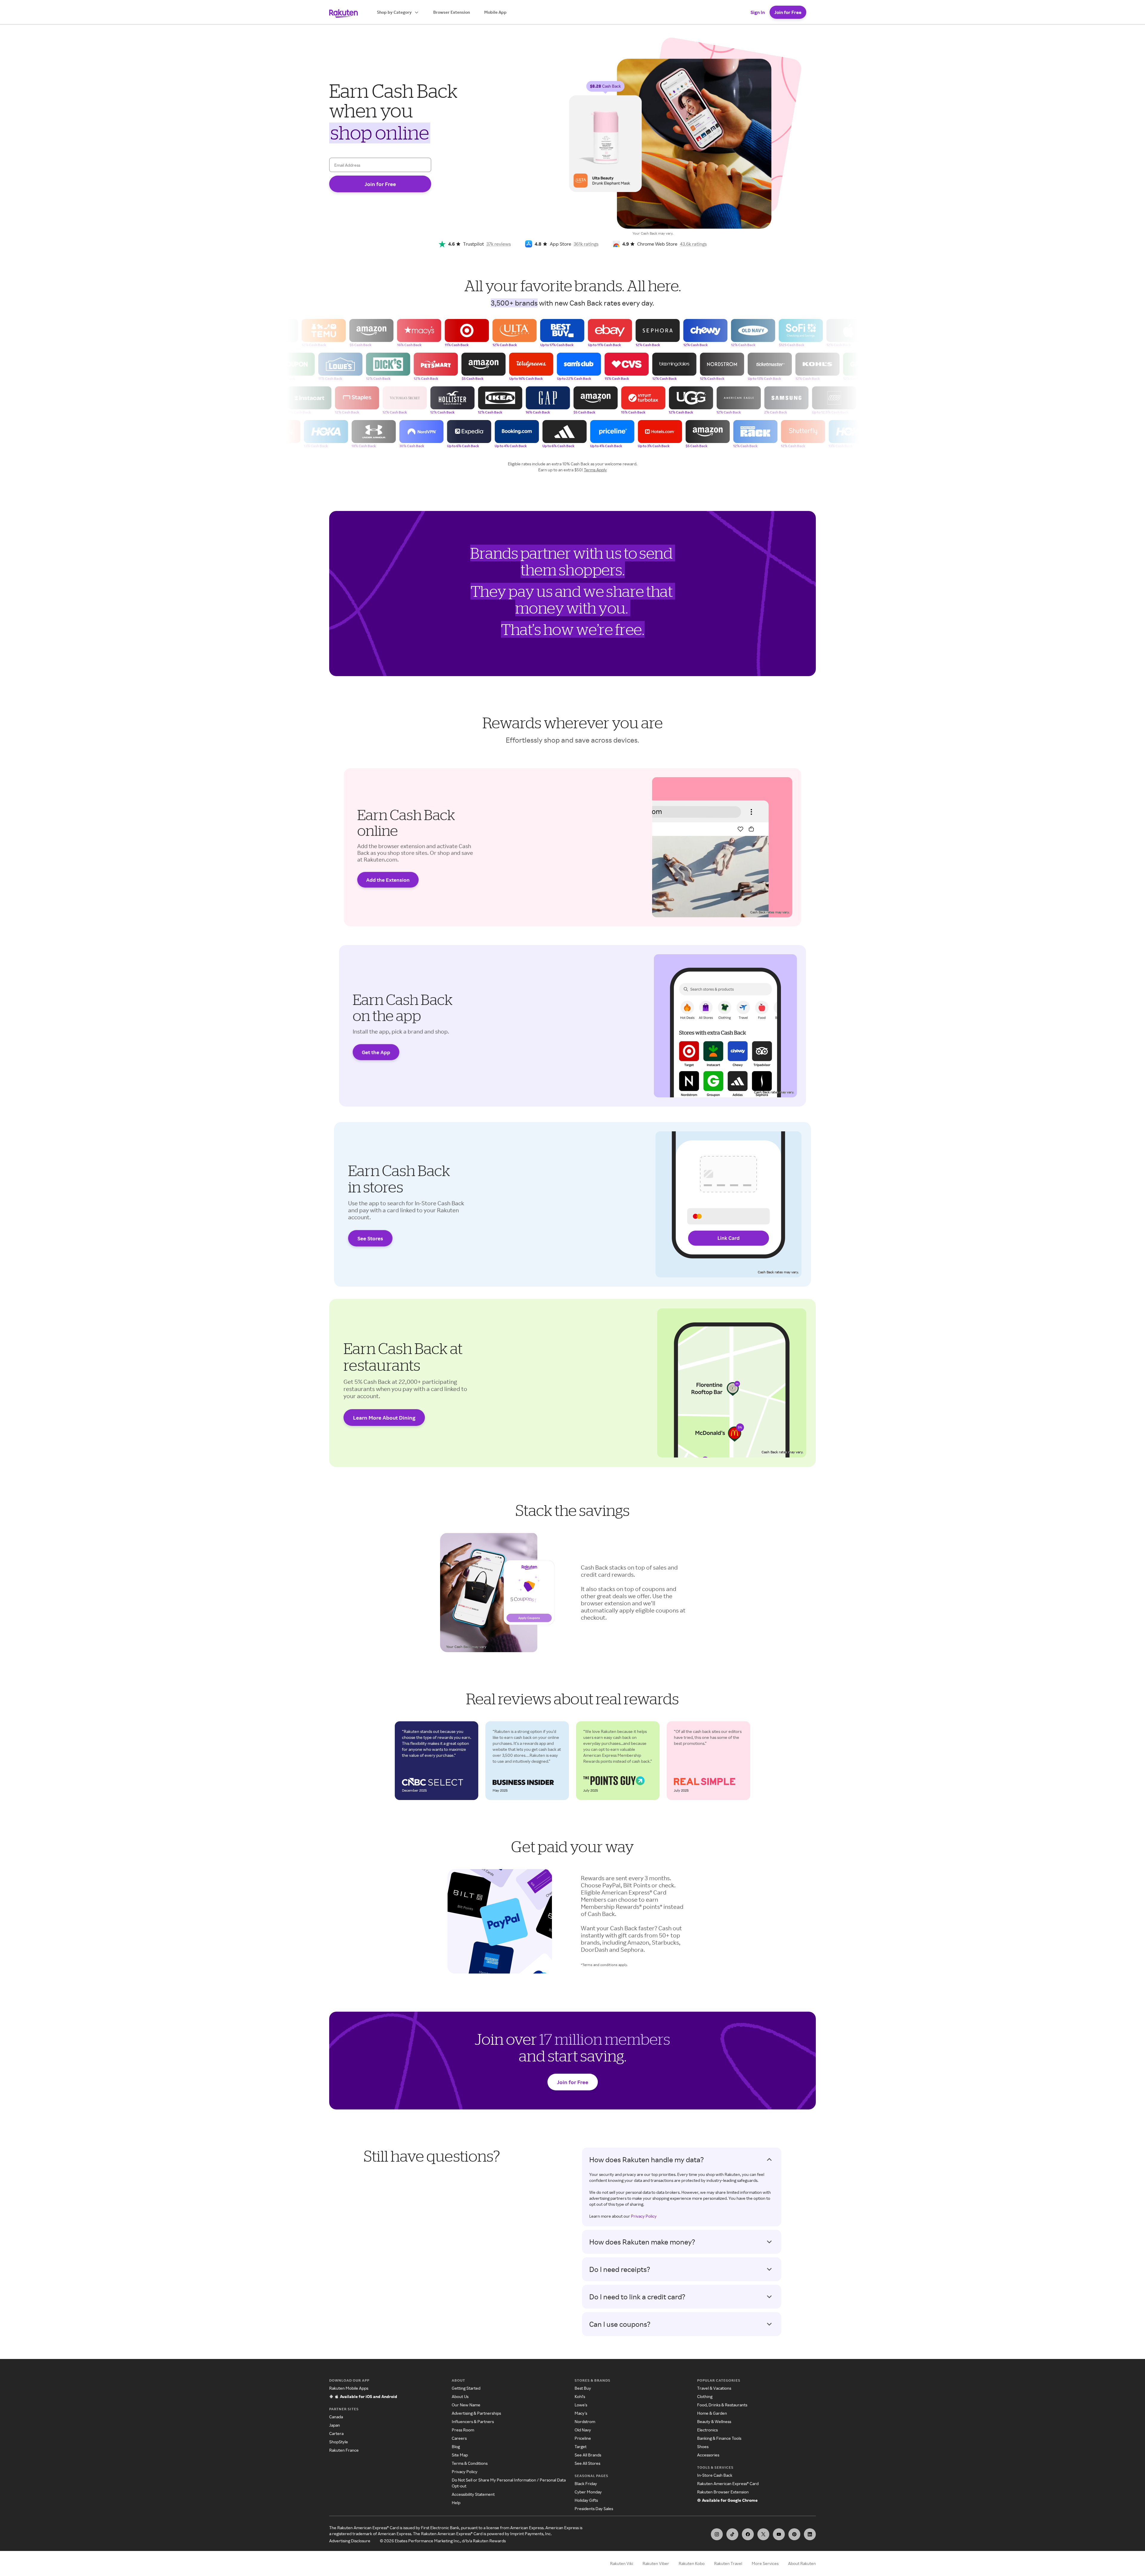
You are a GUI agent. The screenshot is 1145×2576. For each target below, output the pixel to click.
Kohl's (580, 2396)
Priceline (583, 2438)
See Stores (370, 1238)
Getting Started (466, 2388)
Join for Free (788, 12)
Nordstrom (585, 2421)
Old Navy (583, 2430)
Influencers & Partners (473, 2421)
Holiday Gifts (586, 2500)
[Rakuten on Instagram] (717, 2534)
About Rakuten (802, 2563)
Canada (336, 2417)
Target (581, 2446)
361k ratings (586, 244)
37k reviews (499, 244)
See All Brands (588, 2455)
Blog (456, 2446)
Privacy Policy (644, 2216)
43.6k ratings (693, 244)
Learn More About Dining (384, 1418)
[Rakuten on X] (763, 2534)
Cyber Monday (588, 2492)
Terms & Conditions (470, 2463)
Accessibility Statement (473, 2494)
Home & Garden (712, 2413)
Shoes (703, 2446)
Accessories (708, 2455)
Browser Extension (452, 12)
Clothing (705, 2396)
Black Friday (586, 2483)
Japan (335, 2425)
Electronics (707, 2430)
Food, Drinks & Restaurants (722, 2405)
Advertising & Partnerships (476, 2413)
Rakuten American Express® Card (728, 2483)
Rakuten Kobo (692, 2563)
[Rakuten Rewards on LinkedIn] (810, 2534)
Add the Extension (388, 880)
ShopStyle (339, 2442)
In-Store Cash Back (715, 2475)
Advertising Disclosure (350, 2541)
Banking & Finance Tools (719, 2438)
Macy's (581, 2413)
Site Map (460, 2455)
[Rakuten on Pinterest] (794, 2534)
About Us (460, 2396)
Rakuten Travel (728, 2563)
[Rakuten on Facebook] (748, 2534)
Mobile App (495, 12)
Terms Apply (595, 470)
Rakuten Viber (656, 2563)
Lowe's (581, 2405)
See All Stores (587, 2463)
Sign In (758, 12)
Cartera (336, 2433)
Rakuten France (344, 2450)
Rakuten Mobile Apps (349, 2388)
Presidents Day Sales (594, 2508)
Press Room (463, 2430)
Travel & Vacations (714, 2388)
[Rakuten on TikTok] (732, 2534)
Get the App (376, 1052)
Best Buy (583, 2388)
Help (456, 2503)
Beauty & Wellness (714, 2421)
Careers (459, 2438)
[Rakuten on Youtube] (779, 2534)
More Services (765, 2563)
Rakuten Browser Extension (723, 2492)
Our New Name (466, 2405)
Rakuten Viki (622, 2563)
